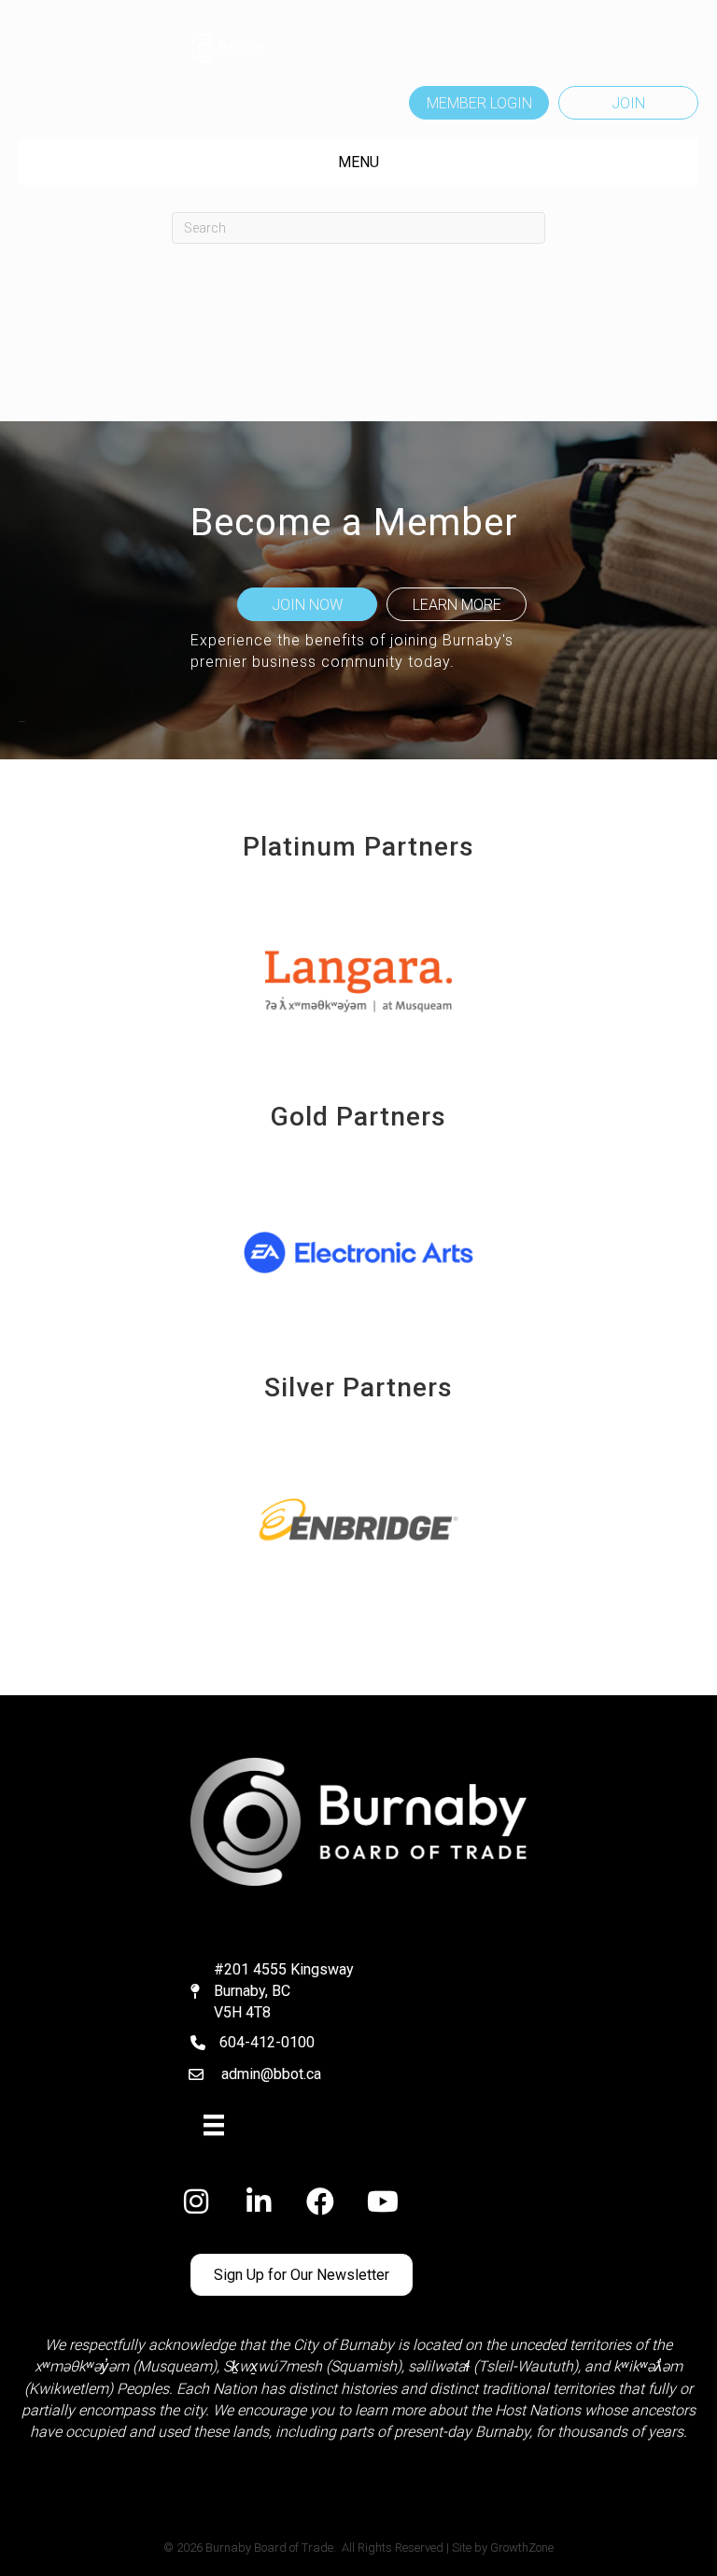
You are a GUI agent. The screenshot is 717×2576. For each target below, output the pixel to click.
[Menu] (214, 2125)
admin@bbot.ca (271, 2074)
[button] (479, 103)
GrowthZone (522, 2548)
